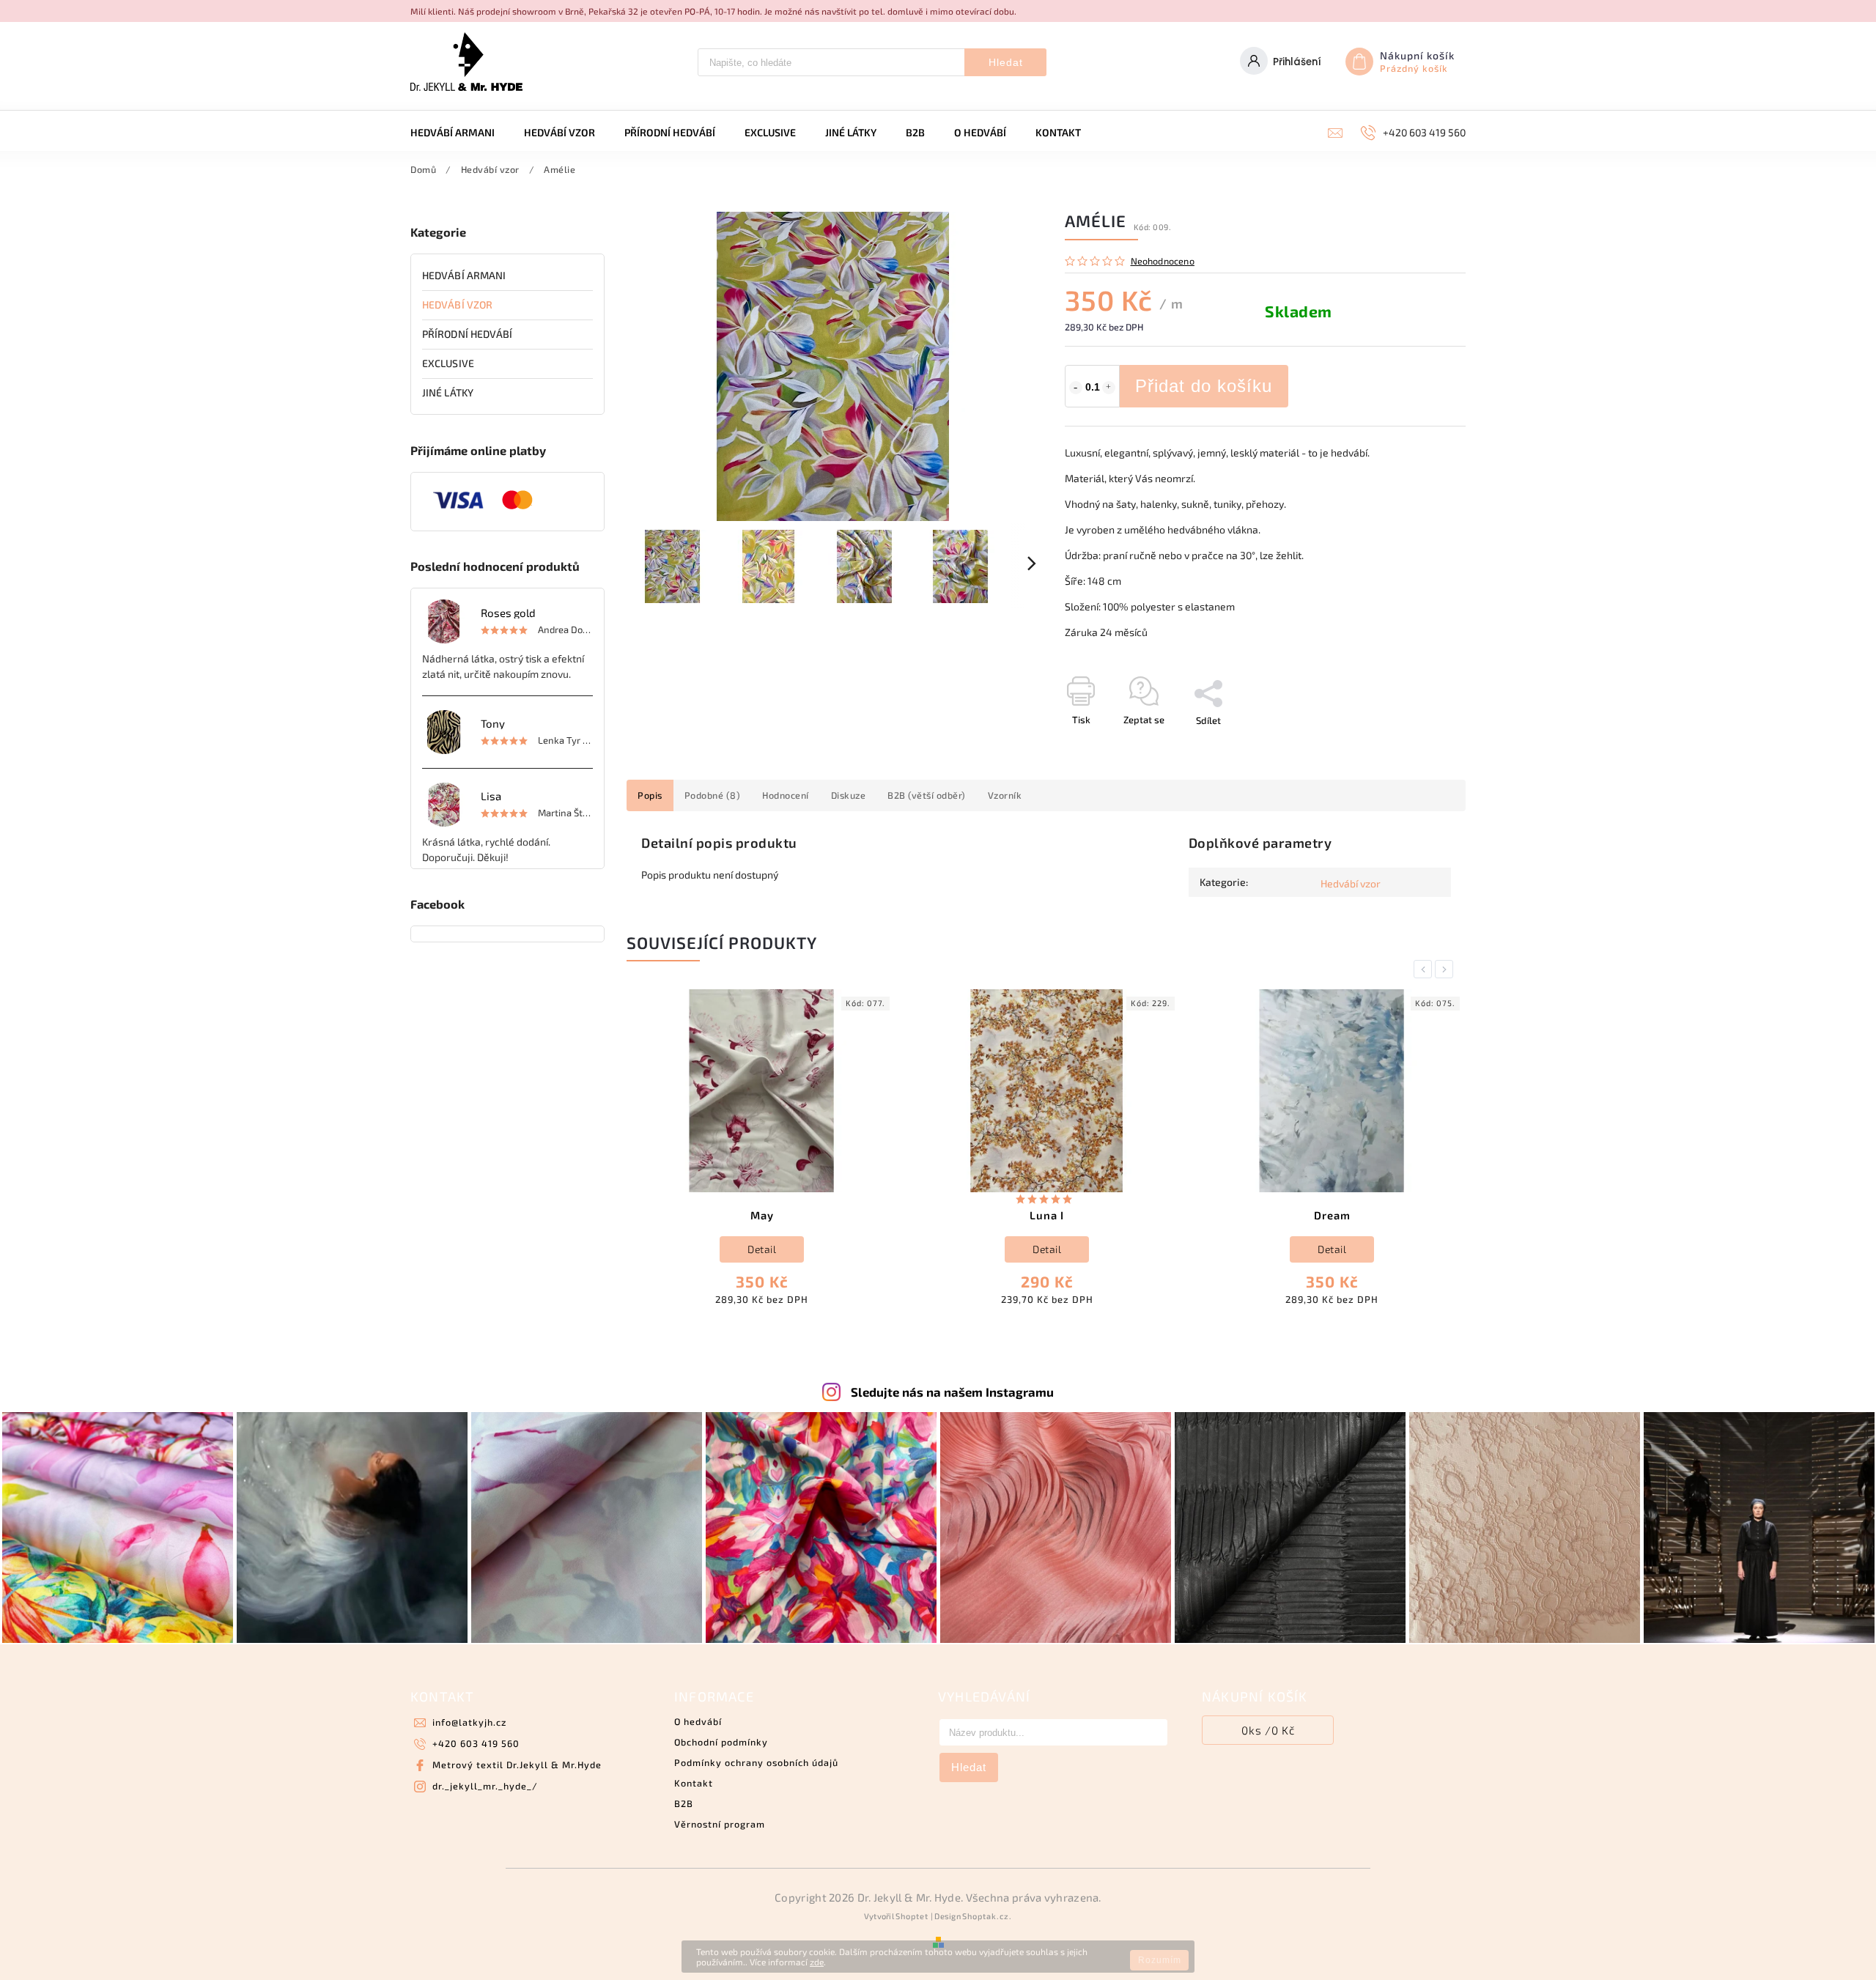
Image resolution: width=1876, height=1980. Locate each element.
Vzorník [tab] (1005, 795)
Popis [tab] (650, 795)
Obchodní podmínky (721, 1742)
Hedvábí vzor (457, 304)
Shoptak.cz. (987, 1916)
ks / (1268, 1730)
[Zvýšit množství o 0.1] (1109, 388)
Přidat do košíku (1204, 386)
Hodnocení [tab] (786, 795)
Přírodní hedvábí (468, 334)
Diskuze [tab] (849, 795)
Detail (762, 1249)
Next (1447, 969)
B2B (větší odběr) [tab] (927, 795)
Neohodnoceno (1163, 261)
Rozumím (1160, 1960)
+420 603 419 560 (476, 1743)
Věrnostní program (720, 1824)
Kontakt (694, 1783)
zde (817, 1962)
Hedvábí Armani (464, 275)
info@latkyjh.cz (469, 1722)
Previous (1425, 969)
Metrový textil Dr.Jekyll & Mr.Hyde (517, 1765)
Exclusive (448, 363)
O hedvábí (698, 1721)
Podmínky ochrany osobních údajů (756, 1762)
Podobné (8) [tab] (713, 795)
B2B (684, 1803)
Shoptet (912, 1916)
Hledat (1006, 62)
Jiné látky (448, 392)
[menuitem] (460, 133)
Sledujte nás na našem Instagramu (952, 1392)
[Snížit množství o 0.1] (1076, 388)
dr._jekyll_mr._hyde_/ (485, 1786)
